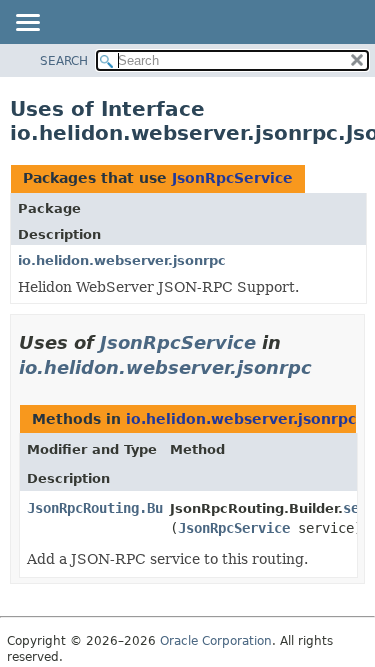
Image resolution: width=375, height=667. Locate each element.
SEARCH (64, 61)
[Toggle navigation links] (27, 24)
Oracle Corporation (216, 641)
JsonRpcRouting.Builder (115, 508)
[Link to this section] (326, 367)
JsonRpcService (232, 178)
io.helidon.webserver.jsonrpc (122, 260)
